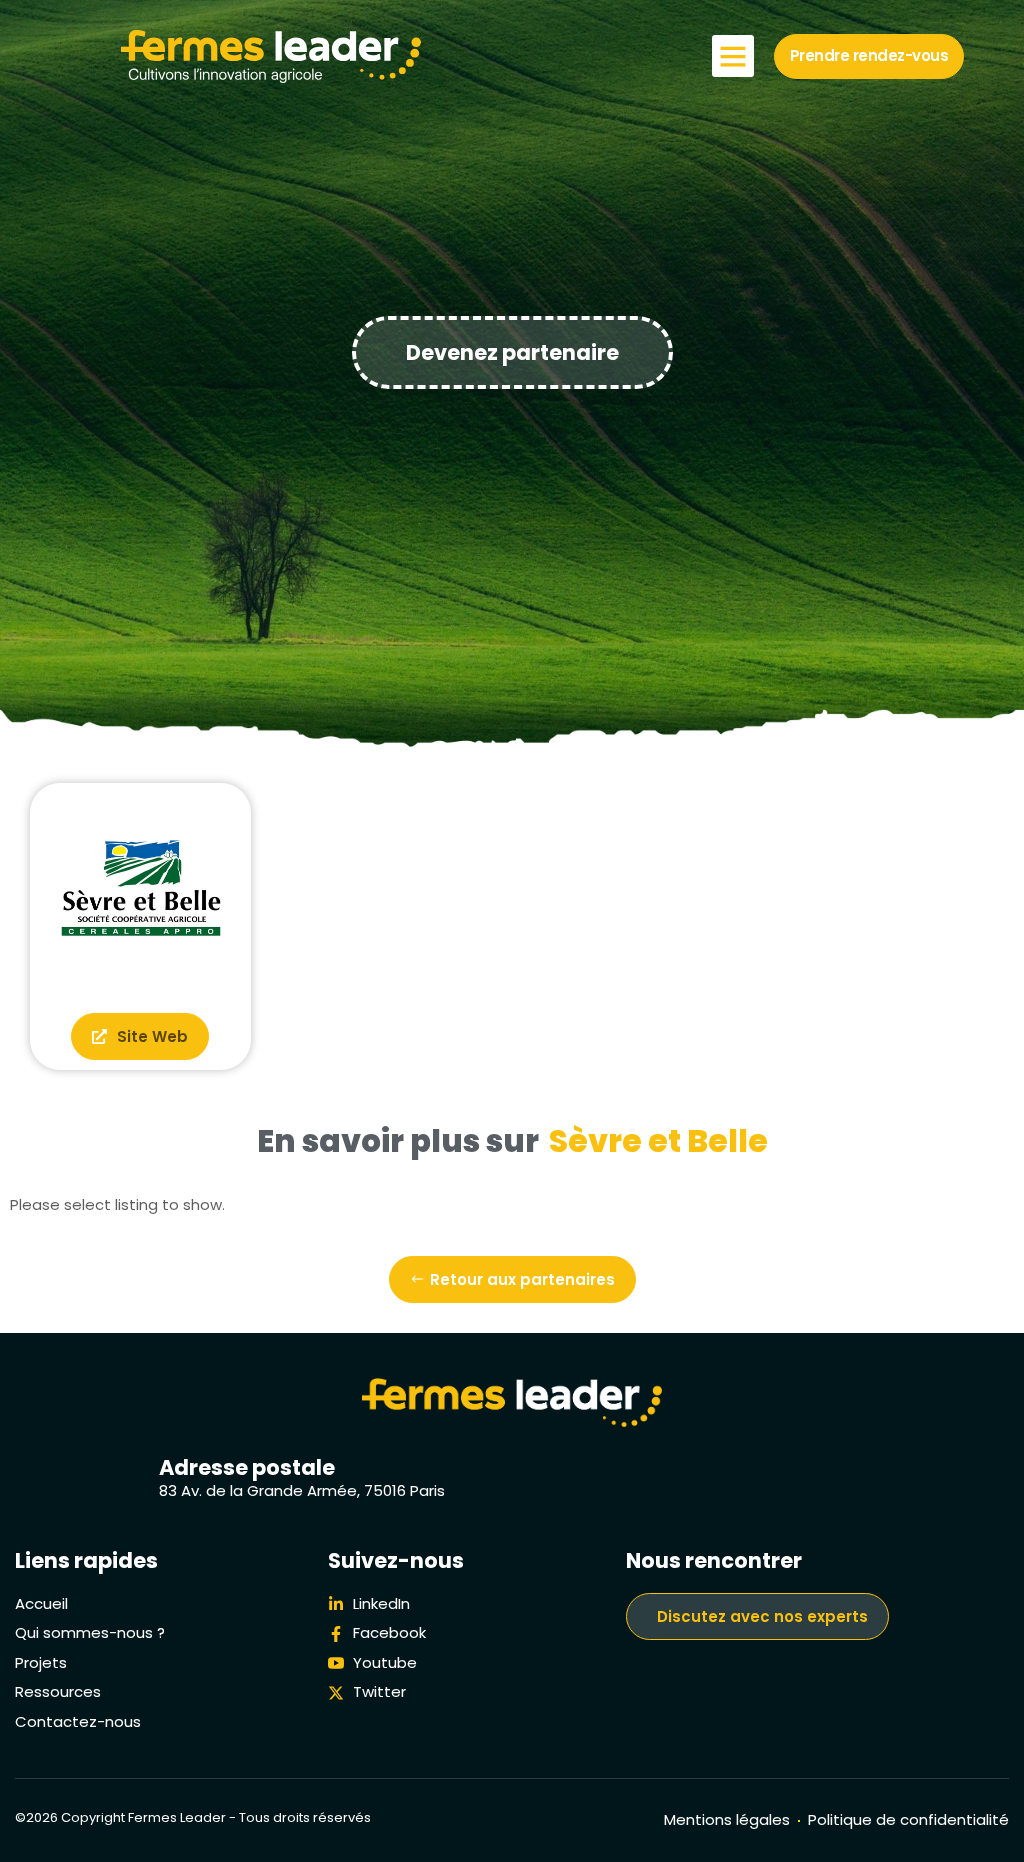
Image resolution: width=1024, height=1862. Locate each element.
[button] (733, 56)
